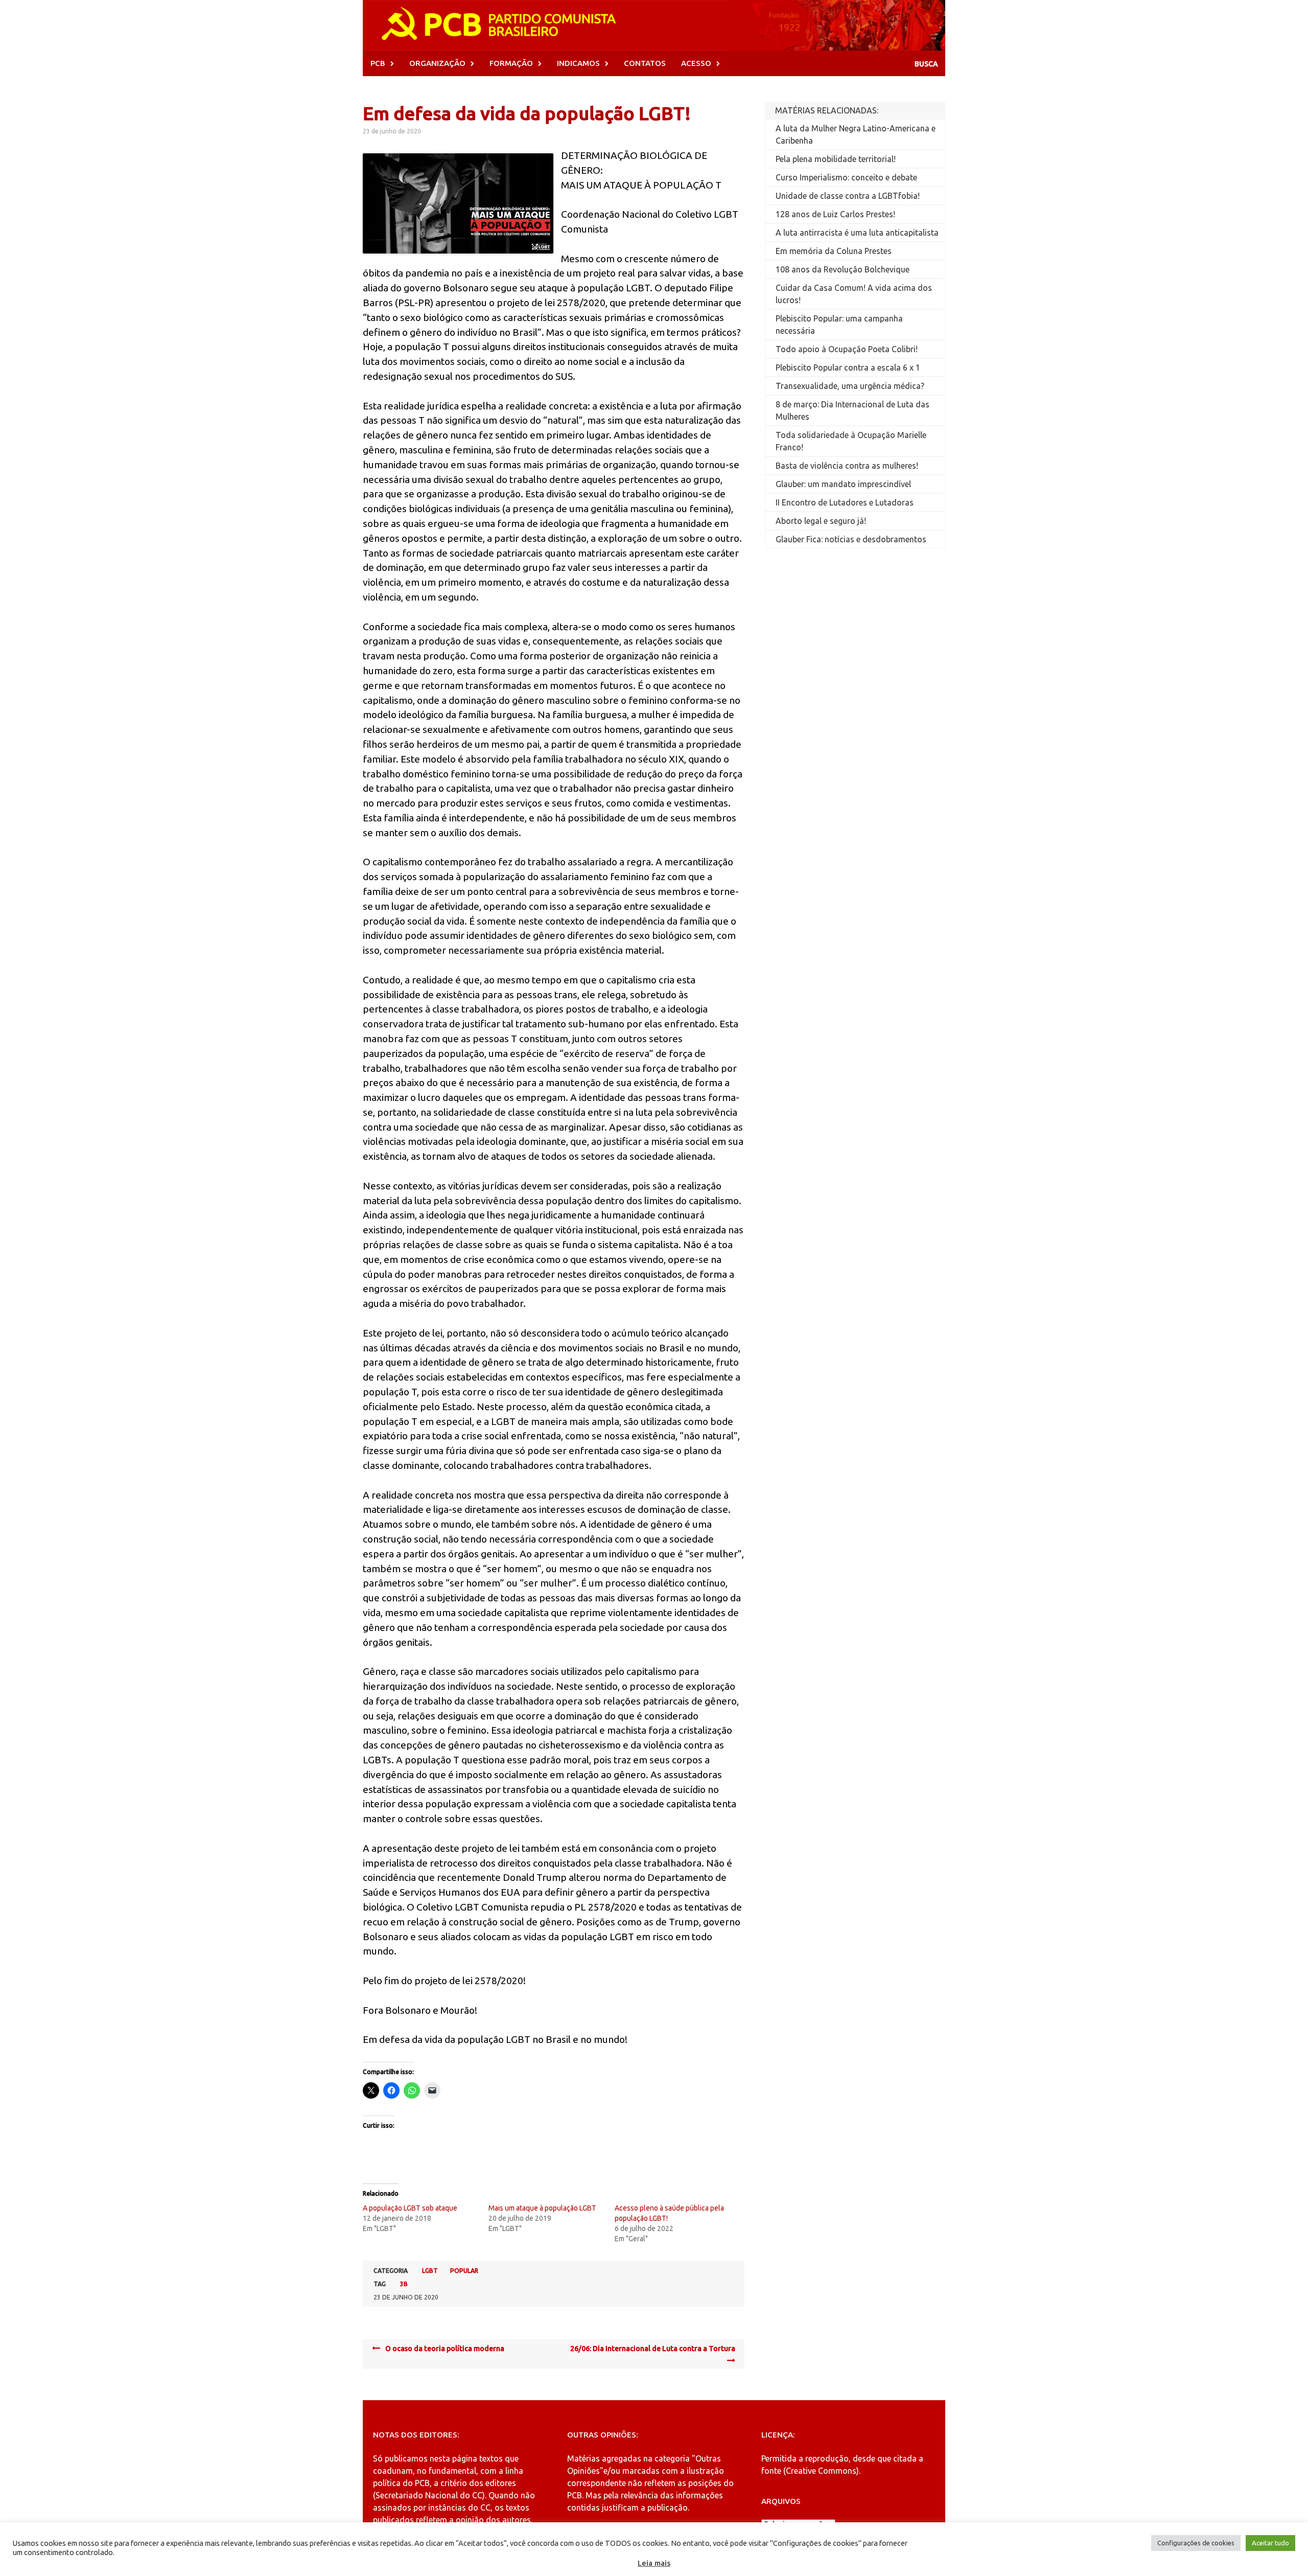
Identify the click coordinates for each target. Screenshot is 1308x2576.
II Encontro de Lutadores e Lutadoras (845, 502)
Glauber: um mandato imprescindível (843, 484)
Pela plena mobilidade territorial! (836, 159)
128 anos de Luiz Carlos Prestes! (835, 214)
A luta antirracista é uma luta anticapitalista (857, 233)
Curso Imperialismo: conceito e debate (846, 177)
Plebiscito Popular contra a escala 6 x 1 (848, 367)
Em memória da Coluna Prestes (834, 251)
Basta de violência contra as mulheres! (847, 466)
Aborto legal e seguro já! (821, 521)
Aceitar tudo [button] (1270, 2543)
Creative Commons (821, 2471)
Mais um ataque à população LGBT (542, 2208)
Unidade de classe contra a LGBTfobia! (848, 196)
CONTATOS (645, 63)
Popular (464, 2271)
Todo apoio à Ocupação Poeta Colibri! (847, 349)
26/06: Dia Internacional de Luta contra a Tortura (653, 2349)
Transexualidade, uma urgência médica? (850, 386)
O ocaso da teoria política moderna (445, 2349)
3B (404, 2284)
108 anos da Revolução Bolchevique (843, 269)
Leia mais (654, 2563)
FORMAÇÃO (511, 63)
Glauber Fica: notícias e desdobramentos (851, 539)
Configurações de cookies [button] (1196, 2543)
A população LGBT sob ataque (410, 2208)
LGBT (430, 2271)
